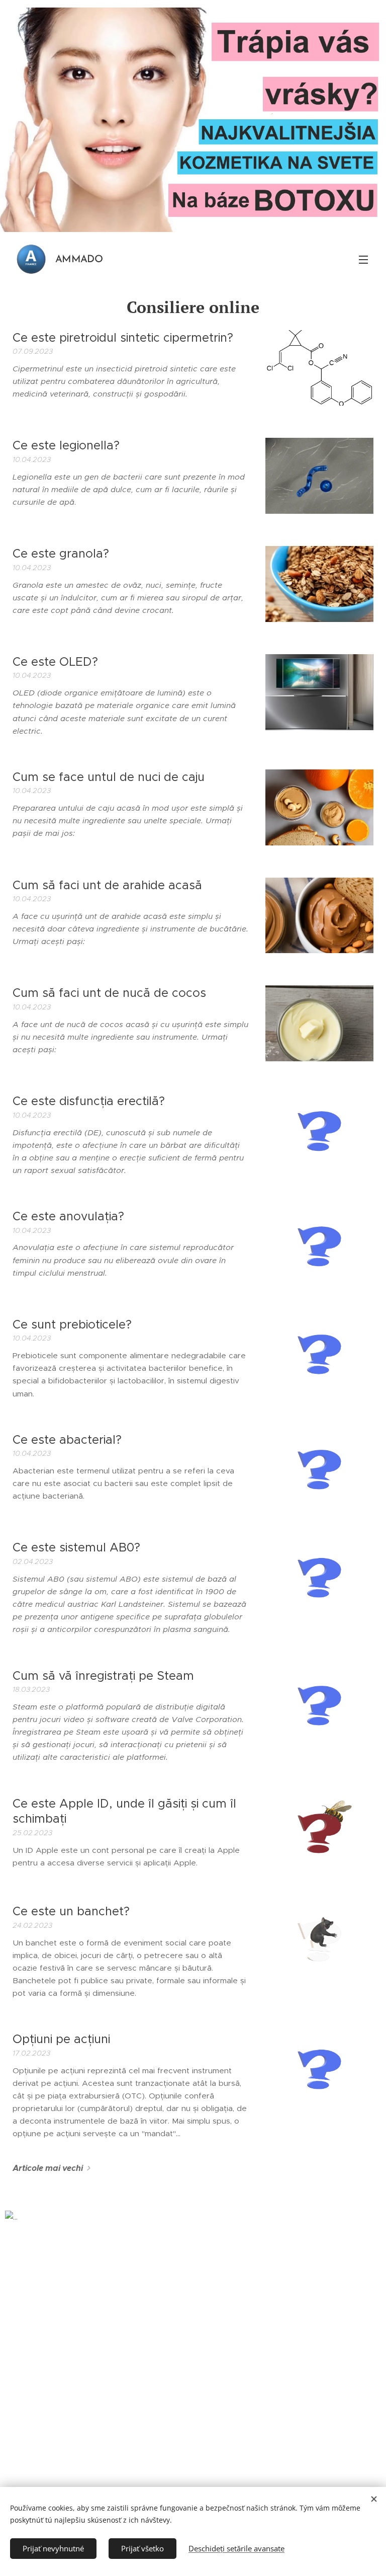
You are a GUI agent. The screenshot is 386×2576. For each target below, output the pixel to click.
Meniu (363, 259)
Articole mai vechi (48, 2168)
